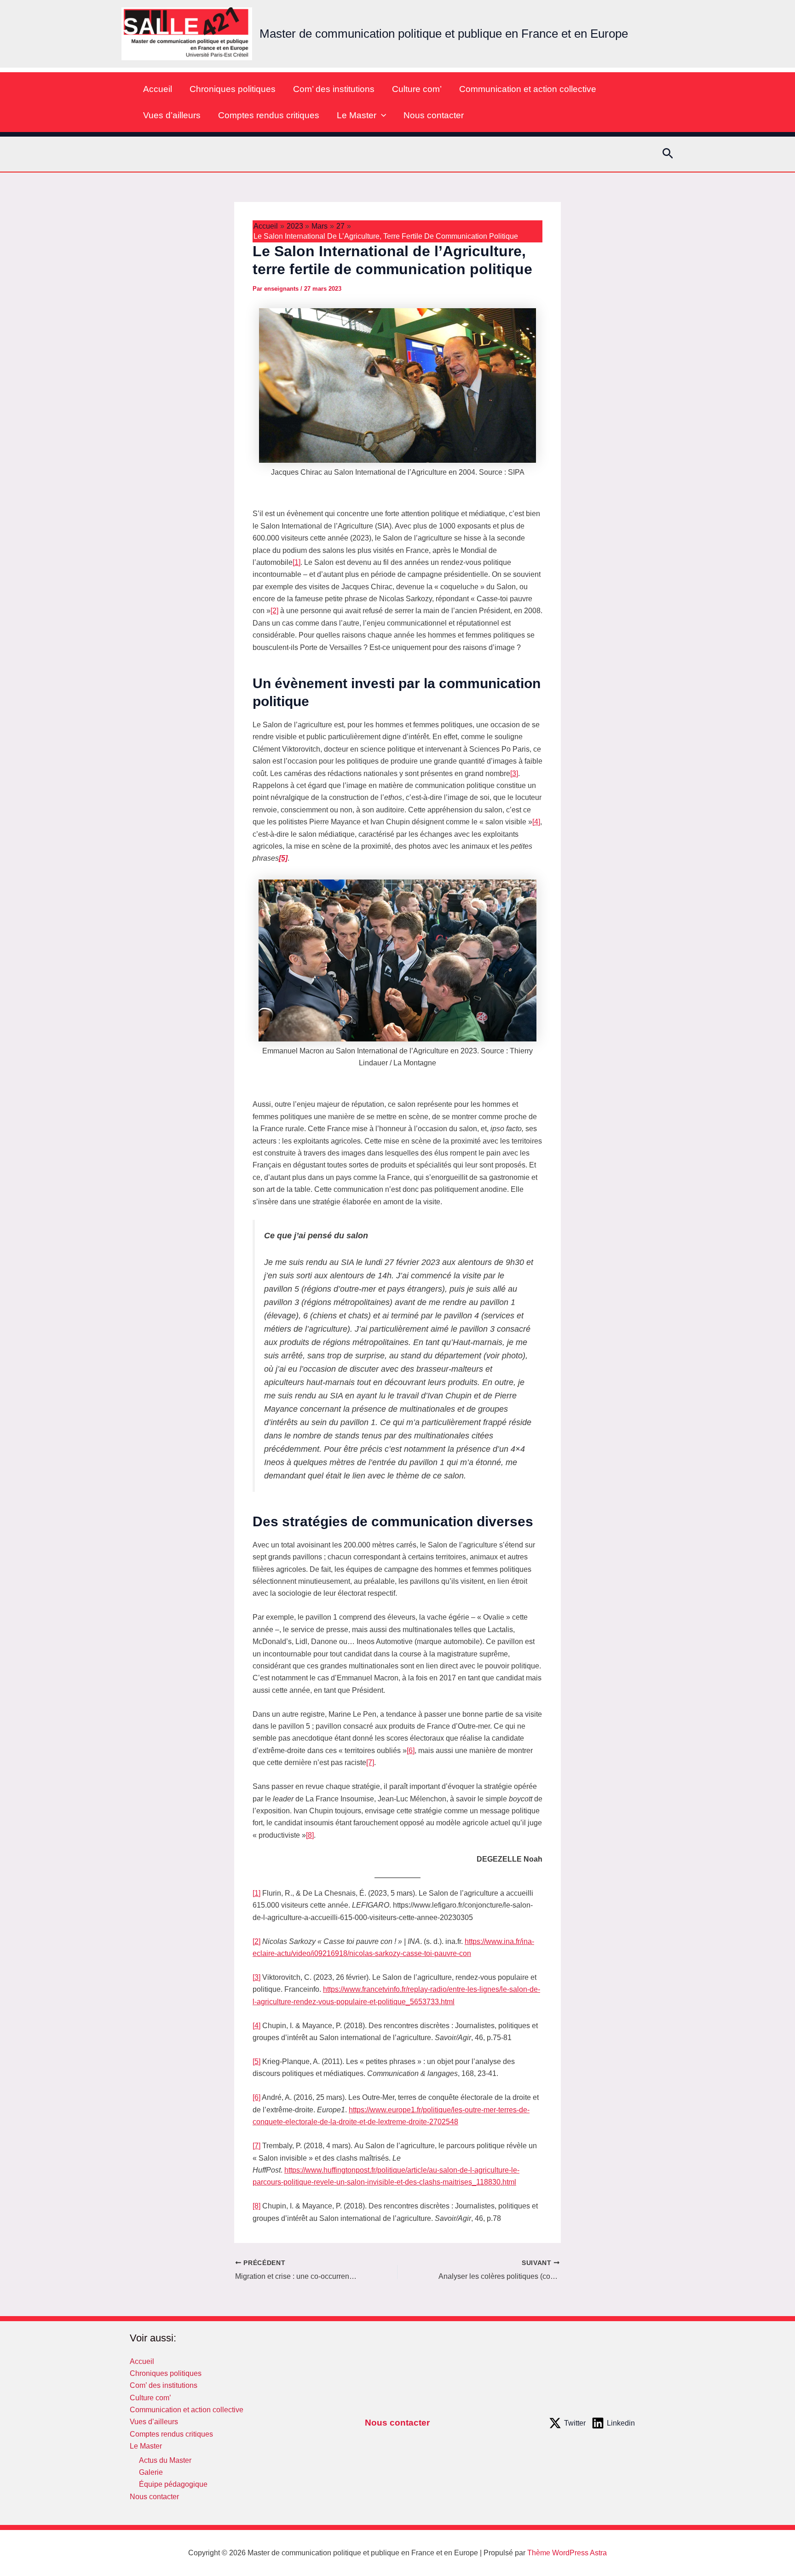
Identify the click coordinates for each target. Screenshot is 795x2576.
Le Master (357, 115)
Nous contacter (434, 115)
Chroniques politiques (233, 89)
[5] (256, 2061)
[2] (274, 611)
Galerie (151, 2472)
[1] (297, 562)
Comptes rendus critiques (269, 115)
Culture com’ (417, 89)
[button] (381, 115)
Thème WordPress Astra (567, 2553)
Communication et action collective (528, 89)
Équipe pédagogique (173, 2484)
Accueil (158, 89)
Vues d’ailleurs (172, 115)
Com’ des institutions (334, 89)
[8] (310, 1835)
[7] (370, 1762)
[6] (411, 1751)
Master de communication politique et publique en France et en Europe (444, 34)
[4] (536, 822)
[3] (514, 773)
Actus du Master (165, 2460)
